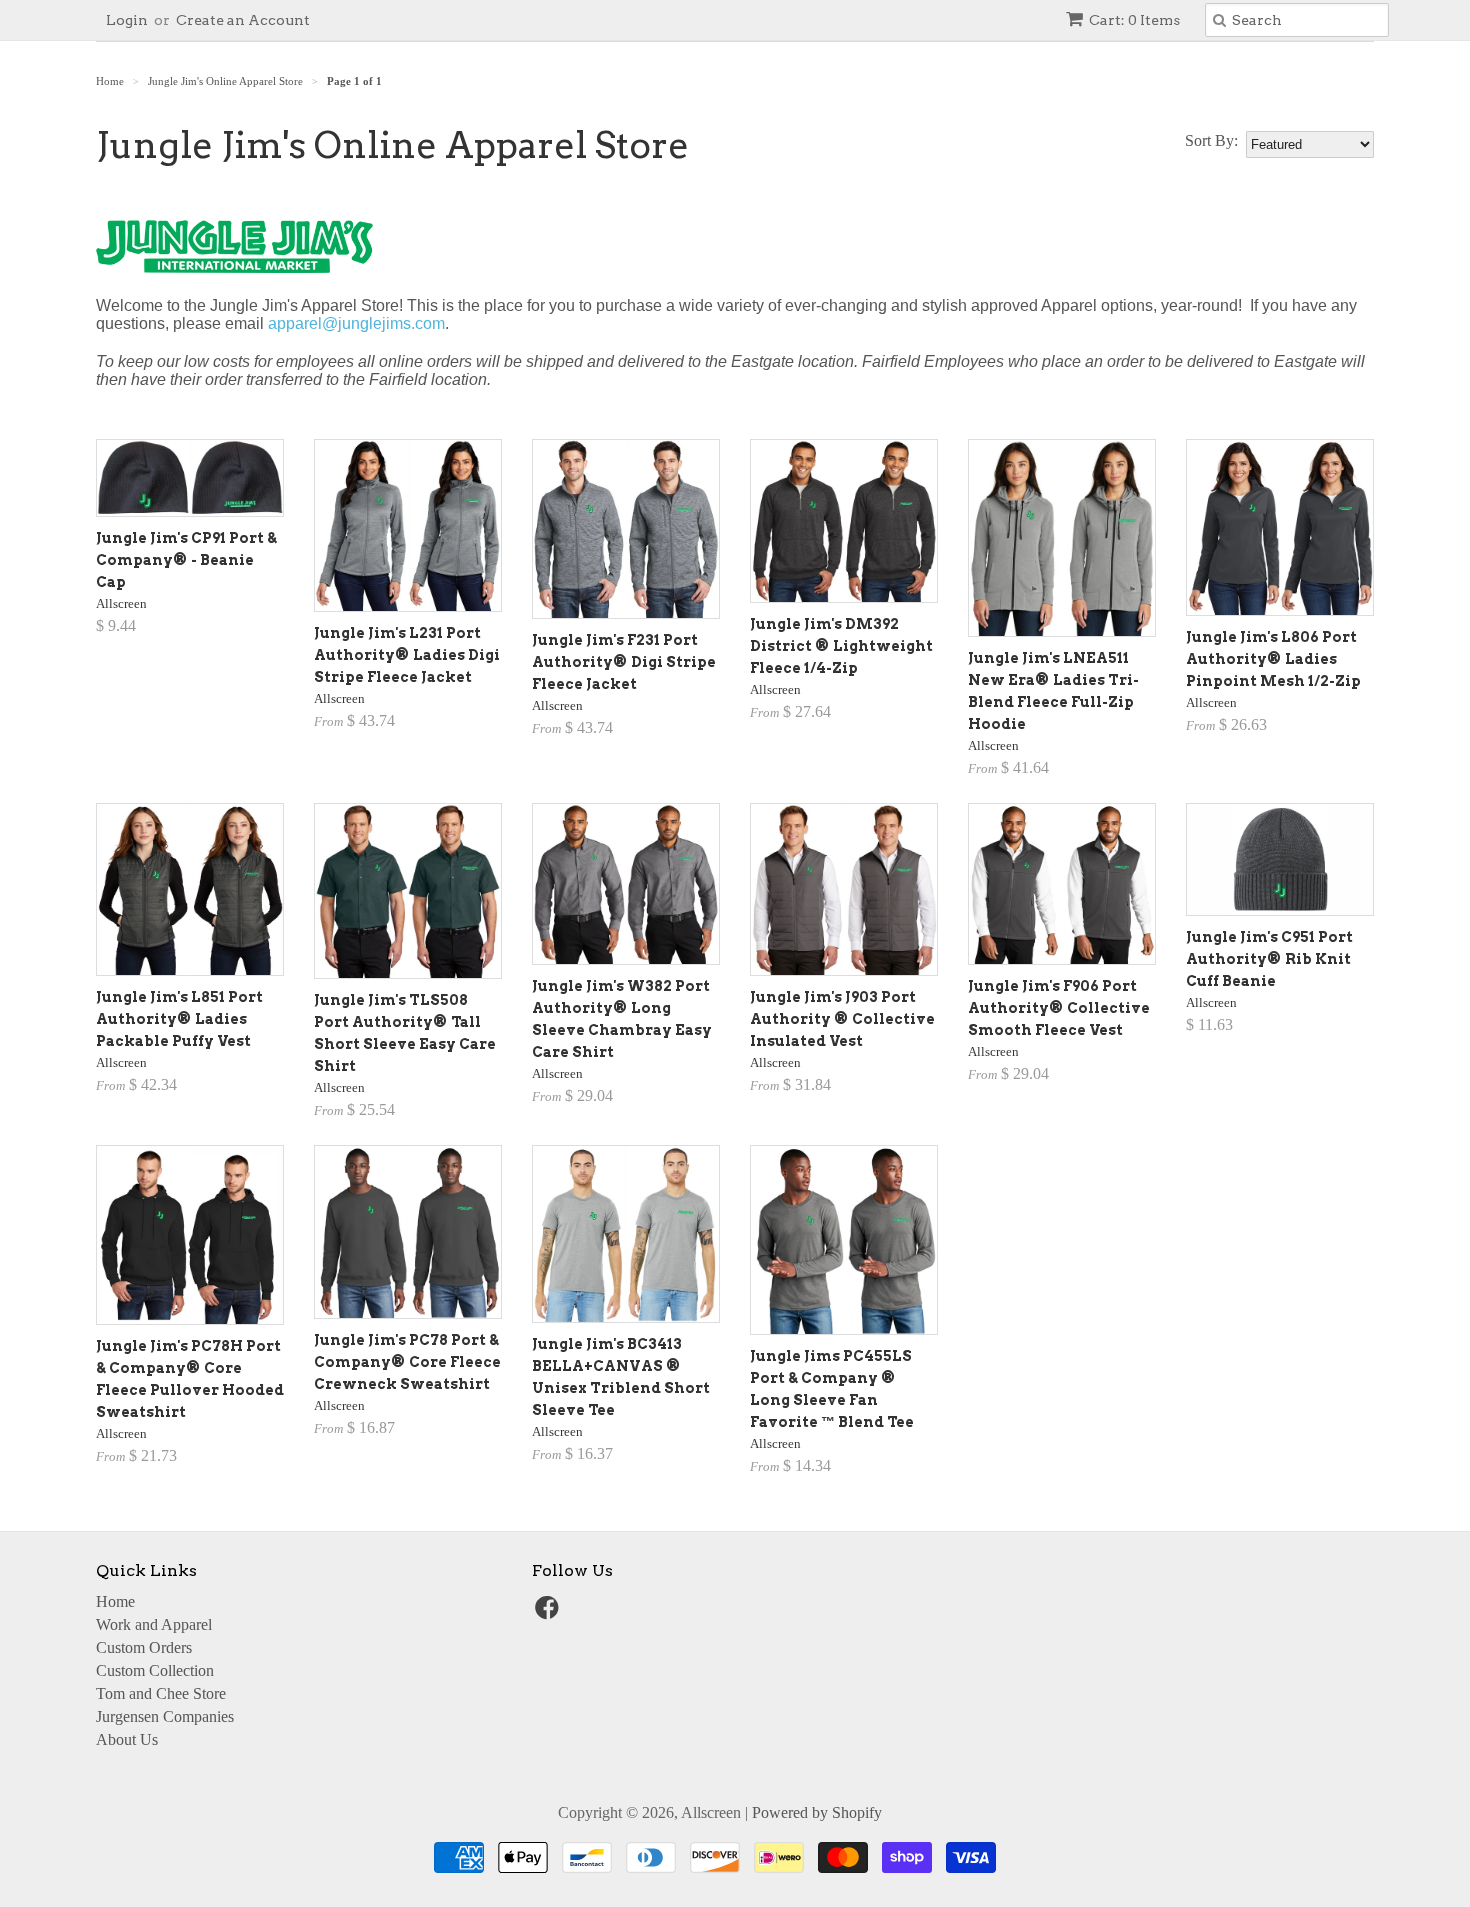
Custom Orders (144, 1647)
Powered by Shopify (817, 1812)
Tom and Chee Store (161, 1693)
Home (115, 1601)
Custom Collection (155, 1670)
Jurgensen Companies (165, 1716)
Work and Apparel (154, 1624)
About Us (127, 1739)
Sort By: (1211, 140)
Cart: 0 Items (1134, 20)
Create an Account (243, 20)
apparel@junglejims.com (356, 323)
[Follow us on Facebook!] (550, 1613)
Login (127, 20)
